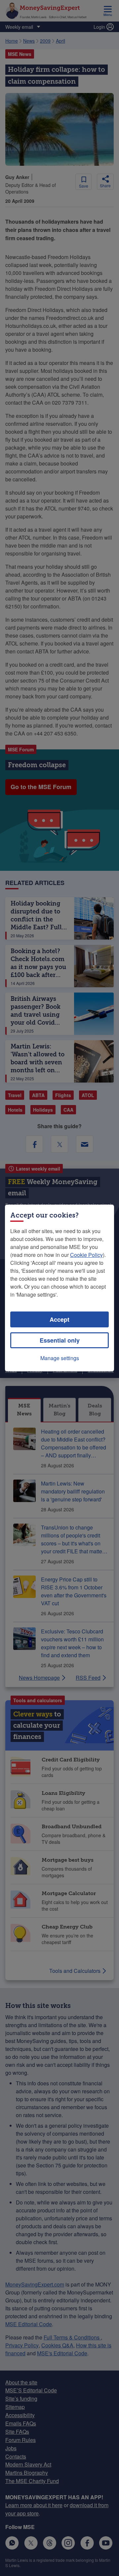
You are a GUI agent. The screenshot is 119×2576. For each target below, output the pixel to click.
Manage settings (60, 1358)
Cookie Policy (86, 1255)
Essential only (60, 1340)
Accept (59, 1319)
